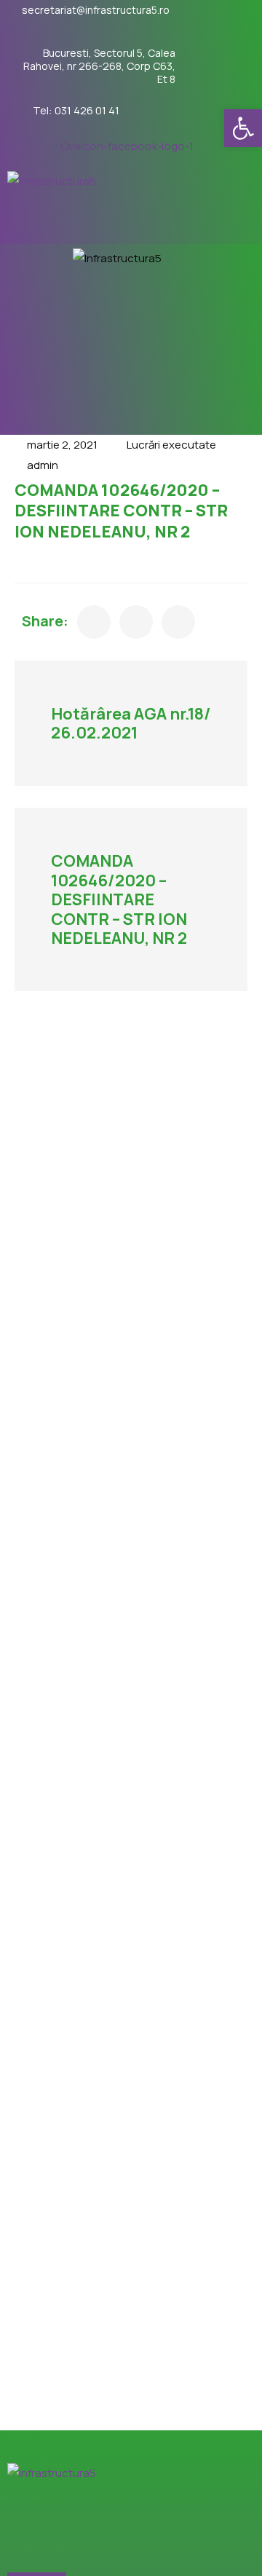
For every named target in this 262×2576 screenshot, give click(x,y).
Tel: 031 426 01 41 (76, 111)
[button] (243, 128)
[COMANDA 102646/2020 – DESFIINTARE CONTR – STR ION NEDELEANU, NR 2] (94, 622)
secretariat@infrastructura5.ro (96, 10)
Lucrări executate (171, 445)
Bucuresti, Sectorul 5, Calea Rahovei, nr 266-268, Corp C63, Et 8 (99, 66)
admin (43, 465)
